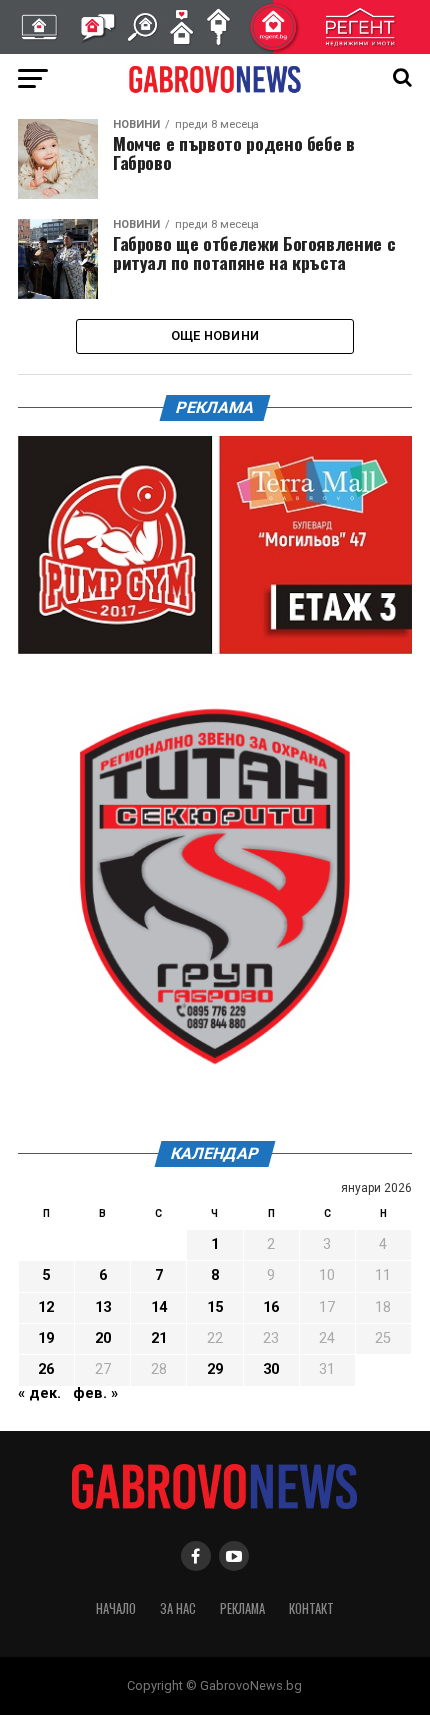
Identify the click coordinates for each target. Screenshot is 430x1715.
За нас (178, 1608)
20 (103, 1338)
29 (215, 1369)
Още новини (215, 335)
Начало (116, 1608)
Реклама (242, 1608)
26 (46, 1369)
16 (271, 1307)
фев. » (95, 1393)
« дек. (39, 1393)
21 (159, 1338)
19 (46, 1338)
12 (46, 1307)
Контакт (311, 1608)
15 (215, 1307)
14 (159, 1307)
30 (271, 1369)
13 (103, 1307)
